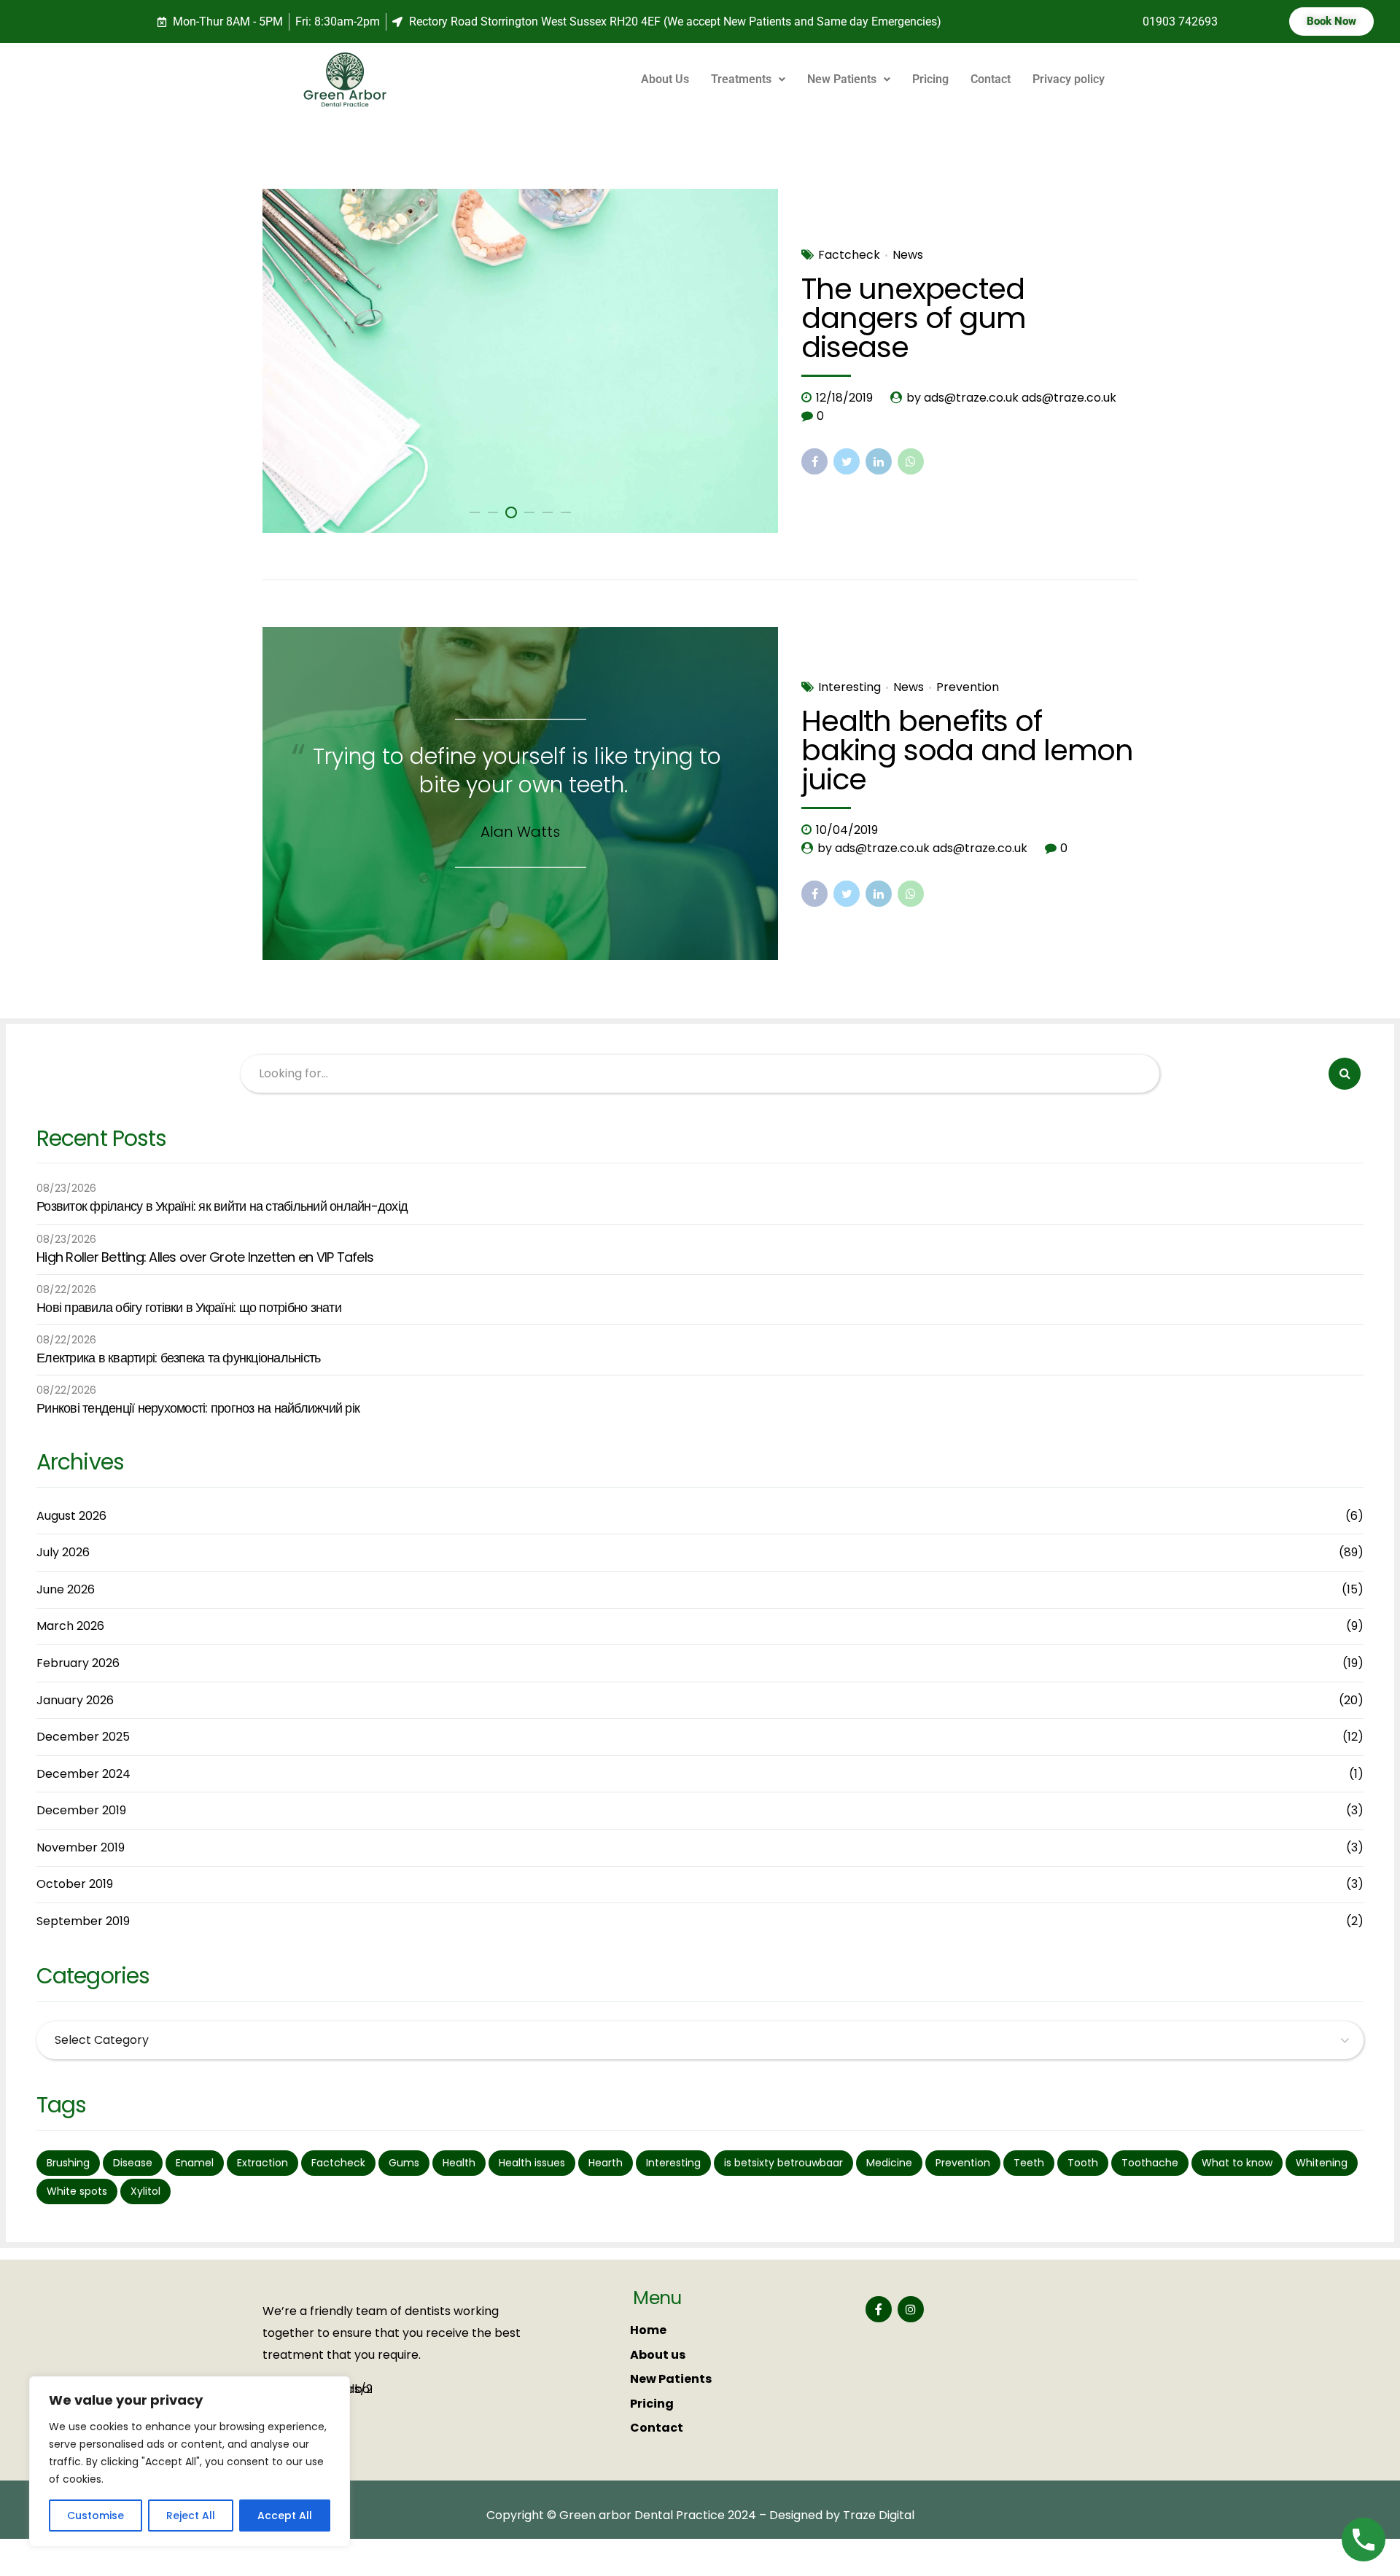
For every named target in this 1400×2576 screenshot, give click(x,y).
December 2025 (83, 1737)
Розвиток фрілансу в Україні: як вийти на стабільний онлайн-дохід (222, 1206)
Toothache (1150, 2163)
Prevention (968, 687)
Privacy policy (1069, 79)
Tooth (1083, 2163)
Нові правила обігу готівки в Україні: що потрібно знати (189, 1308)
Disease (133, 2163)
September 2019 (83, 1921)
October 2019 (75, 1884)
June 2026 (66, 1589)
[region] (190, 2462)
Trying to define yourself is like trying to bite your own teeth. (517, 770)
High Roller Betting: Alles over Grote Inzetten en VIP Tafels (205, 1257)
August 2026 (71, 1516)
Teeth (1029, 2163)
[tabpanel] (521, 361)
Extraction (262, 2163)
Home (648, 2330)
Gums (404, 2163)
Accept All (285, 2515)
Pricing (930, 79)
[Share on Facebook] (814, 461)
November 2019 (81, 1847)
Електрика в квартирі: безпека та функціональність (178, 1358)
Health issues (532, 2163)
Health (459, 2163)
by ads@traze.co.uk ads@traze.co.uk (1011, 398)
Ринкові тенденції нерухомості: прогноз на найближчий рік (198, 1408)
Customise (96, 2515)
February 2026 (78, 1663)
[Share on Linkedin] (879, 461)
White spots (77, 2191)
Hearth (606, 2163)
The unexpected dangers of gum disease (913, 318)
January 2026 (75, 1700)
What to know (1237, 2163)
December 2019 (81, 1810)
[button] (748, 79)
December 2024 (83, 1774)
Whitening (1322, 2163)
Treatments (741, 79)
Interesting (849, 687)
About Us (665, 79)
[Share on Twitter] (847, 461)
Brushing (68, 2163)
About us (658, 2355)
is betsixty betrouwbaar (783, 2163)
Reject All (191, 2515)
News (908, 255)
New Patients (842, 79)
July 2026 (63, 1552)
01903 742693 (1180, 22)
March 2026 (70, 1626)
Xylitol (145, 2191)
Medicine (889, 2163)
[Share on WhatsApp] (911, 461)
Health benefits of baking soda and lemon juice (967, 750)
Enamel (195, 2163)
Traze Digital (879, 2515)
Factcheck (849, 255)
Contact (991, 79)
